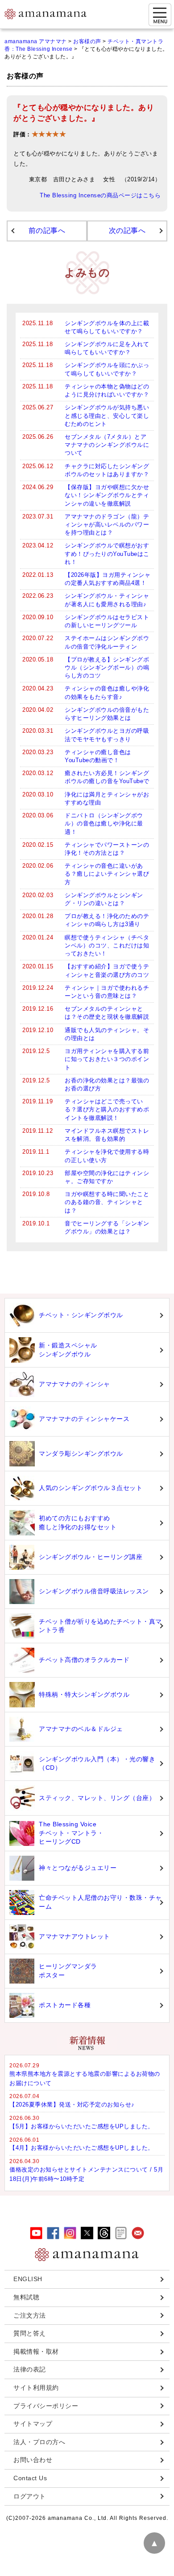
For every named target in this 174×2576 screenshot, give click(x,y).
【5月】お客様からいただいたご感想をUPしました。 (82, 2126)
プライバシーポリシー (46, 2406)
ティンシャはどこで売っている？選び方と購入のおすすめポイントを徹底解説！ (107, 1109)
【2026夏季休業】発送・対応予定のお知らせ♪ (72, 2104)
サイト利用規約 (36, 2388)
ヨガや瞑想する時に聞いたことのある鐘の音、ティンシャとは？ (107, 1202)
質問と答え (30, 2333)
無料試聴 (26, 2297)
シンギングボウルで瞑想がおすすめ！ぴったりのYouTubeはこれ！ (107, 553)
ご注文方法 (30, 2315)
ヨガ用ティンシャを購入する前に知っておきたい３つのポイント (107, 1059)
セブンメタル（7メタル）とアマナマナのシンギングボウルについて (107, 445)
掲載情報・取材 (36, 2351)
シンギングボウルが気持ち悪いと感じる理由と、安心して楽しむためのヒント (107, 415)
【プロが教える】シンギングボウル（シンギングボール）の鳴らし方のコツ (107, 667)
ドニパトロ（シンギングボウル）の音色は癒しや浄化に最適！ (104, 823)
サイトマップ (33, 2424)
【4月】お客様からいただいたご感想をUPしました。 (82, 2148)
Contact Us (30, 2478)
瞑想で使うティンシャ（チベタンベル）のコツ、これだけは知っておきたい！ (107, 945)
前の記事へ (47, 231)
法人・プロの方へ (39, 2442)
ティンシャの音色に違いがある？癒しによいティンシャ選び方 (107, 874)
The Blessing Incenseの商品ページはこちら (100, 196)
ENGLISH (28, 2279)
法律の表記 (30, 2369)
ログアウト (30, 2496)
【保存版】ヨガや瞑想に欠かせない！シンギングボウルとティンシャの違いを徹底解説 (107, 495)
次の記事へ (127, 231)
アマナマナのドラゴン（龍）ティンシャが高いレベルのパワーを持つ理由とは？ (107, 525)
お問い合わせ (33, 2460)
